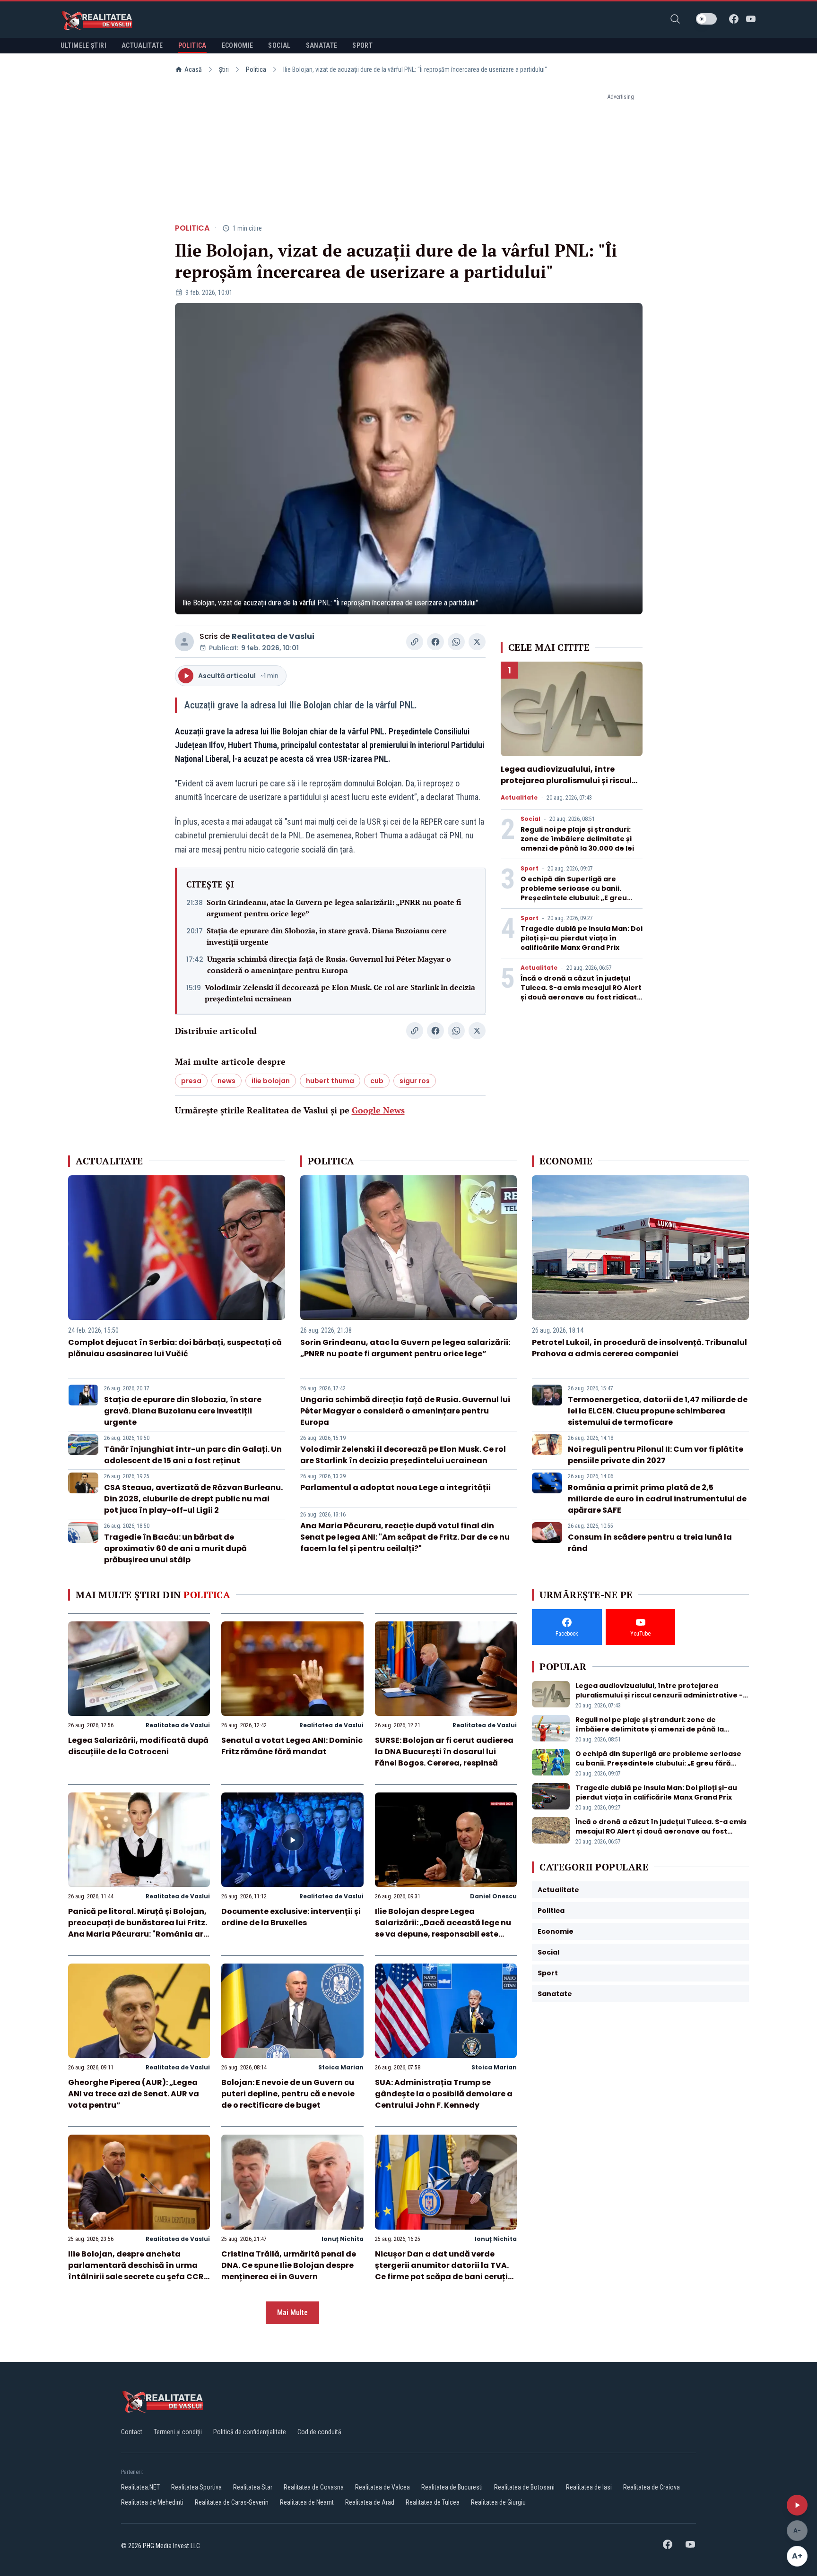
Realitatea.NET (140, 2487)
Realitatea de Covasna (314, 2487)
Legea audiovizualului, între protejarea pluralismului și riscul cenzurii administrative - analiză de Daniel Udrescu (567, 786)
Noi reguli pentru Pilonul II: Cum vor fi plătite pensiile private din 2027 (656, 1455)
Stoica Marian (341, 2067)
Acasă (193, 69)
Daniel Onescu (493, 1896)
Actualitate (519, 798)
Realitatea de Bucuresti (452, 2487)
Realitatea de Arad (370, 2502)
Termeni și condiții (178, 2432)
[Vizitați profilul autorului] (184, 642)
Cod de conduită (319, 2432)
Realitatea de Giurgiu (498, 2502)
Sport (530, 869)
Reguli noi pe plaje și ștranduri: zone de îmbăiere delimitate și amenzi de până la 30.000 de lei (577, 839)
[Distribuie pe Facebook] (435, 642)
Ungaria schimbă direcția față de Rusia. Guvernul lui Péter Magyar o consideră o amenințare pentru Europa (329, 965)
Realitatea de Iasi (589, 2487)
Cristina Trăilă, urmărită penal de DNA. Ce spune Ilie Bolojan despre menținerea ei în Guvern (289, 2265)
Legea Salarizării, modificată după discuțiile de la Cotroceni (138, 1746)
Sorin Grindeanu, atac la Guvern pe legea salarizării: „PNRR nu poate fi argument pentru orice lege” (334, 908)
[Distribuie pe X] (477, 642)
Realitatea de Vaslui (273, 636)
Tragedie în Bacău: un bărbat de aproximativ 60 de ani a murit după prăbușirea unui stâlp (175, 1548)
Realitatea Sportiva (196, 2487)
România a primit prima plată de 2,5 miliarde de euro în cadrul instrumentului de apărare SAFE (657, 1499)
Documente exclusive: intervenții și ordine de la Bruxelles (291, 1917)
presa (191, 1081)
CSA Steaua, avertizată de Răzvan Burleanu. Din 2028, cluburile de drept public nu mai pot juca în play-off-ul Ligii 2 (193, 1499)
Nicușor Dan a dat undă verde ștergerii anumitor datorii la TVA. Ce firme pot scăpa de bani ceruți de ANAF (442, 2271)
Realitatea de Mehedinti (152, 2502)
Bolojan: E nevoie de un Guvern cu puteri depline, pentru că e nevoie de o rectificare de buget (288, 2094)
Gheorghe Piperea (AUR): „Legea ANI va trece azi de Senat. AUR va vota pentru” (134, 2094)
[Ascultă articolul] (797, 2505)
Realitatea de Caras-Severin (232, 2502)
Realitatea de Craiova (652, 2487)
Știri (224, 69)
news (226, 1081)
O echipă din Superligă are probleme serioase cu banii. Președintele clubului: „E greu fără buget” (574, 893)
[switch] (706, 19)
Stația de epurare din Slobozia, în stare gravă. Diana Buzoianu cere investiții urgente (327, 936)
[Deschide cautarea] (675, 19)
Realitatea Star (253, 2487)
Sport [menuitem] (362, 45)
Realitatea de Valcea (382, 2487)
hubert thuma (330, 1081)
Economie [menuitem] (238, 45)
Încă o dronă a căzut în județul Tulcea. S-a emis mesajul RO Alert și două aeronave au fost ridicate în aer (581, 992)
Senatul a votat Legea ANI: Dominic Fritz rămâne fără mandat (292, 1746)
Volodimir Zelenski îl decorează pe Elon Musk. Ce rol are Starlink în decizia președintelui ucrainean (340, 993)
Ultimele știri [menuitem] (83, 45)
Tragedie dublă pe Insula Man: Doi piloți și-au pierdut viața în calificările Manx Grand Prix (582, 938)
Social (530, 819)
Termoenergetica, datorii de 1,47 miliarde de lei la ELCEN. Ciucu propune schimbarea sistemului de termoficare (658, 1411)
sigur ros (415, 1081)
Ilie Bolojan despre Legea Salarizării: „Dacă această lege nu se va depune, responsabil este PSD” (443, 1928)
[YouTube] (751, 19)
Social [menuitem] (279, 45)
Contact (132, 2432)
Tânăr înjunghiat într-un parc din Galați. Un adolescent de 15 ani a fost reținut (193, 1455)
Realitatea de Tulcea (433, 2502)
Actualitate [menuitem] (142, 45)
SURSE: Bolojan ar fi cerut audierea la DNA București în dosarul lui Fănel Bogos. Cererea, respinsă (444, 1752)
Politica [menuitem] (192, 45)
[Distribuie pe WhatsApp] (456, 642)
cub (377, 1081)
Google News (378, 1110)
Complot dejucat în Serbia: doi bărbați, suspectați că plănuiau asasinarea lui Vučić (175, 1348)
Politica (256, 69)
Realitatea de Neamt (307, 2502)
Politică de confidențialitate (250, 2432)
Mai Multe (292, 2313)
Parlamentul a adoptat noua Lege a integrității (395, 1487)
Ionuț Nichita (343, 2239)
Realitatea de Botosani (524, 2487)
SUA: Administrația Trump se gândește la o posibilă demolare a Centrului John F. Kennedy (444, 2094)
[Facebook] (734, 19)
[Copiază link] (415, 642)
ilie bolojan (271, 1081)
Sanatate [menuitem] (322, 45)
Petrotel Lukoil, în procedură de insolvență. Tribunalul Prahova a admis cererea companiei (639, 1348)
